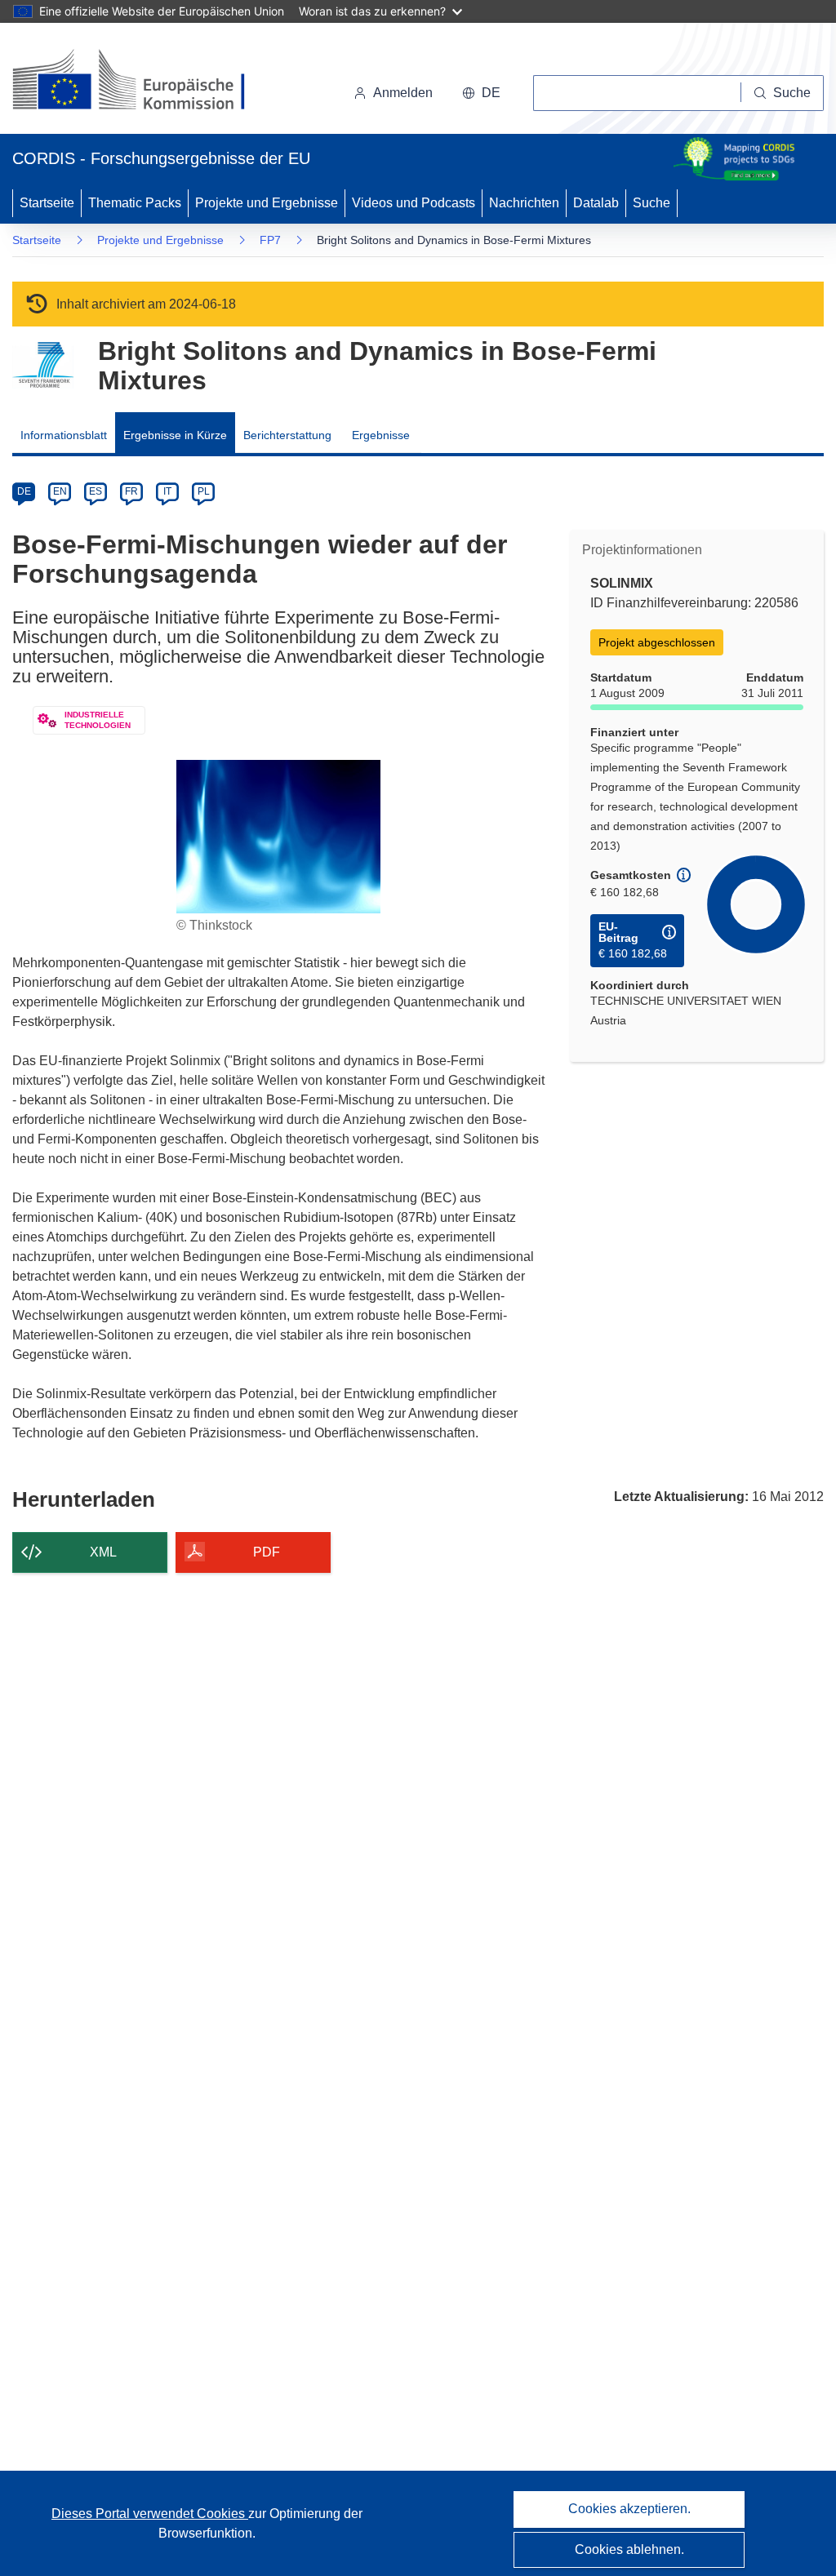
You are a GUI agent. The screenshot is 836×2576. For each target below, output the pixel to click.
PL (204, 491)
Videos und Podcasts (414, 203)
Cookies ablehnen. (629, 2549)
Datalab (596, 203)
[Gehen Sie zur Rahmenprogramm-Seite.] (43, 365)
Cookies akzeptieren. (629, 2509)
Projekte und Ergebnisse (267, 203)
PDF (267, 1552)
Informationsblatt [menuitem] (64, 435)
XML (103, 1552)
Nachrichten (524, 203)
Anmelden (403, 93)
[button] (481, 93)
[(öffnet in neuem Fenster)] (144, 82)
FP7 (270, 240)
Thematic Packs (135, 203)
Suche (651, 203)
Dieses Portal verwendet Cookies (150, 2514)
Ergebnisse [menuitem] (381, 435)
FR (131, 491)
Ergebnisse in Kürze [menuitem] (175, 435)
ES (96, 491)
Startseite (47, 203)
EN (60, 491)
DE (24, 491)
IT (167, 491)
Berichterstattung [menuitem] (287, 435)
